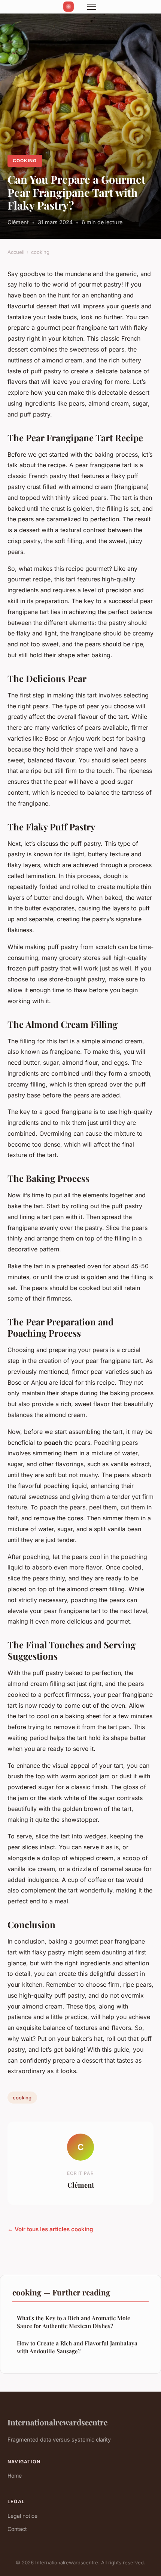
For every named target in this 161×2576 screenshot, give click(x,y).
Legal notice (22, 2516)
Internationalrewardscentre (57, 2422)
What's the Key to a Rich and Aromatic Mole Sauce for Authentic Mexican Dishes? (74, 2322)
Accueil (16, 252)
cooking (25, 161)
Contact (17, 2529)
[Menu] (92, 7)
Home (15, 2476)
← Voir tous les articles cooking (50, 2229)
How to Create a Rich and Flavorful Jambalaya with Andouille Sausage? (77, 2347)
